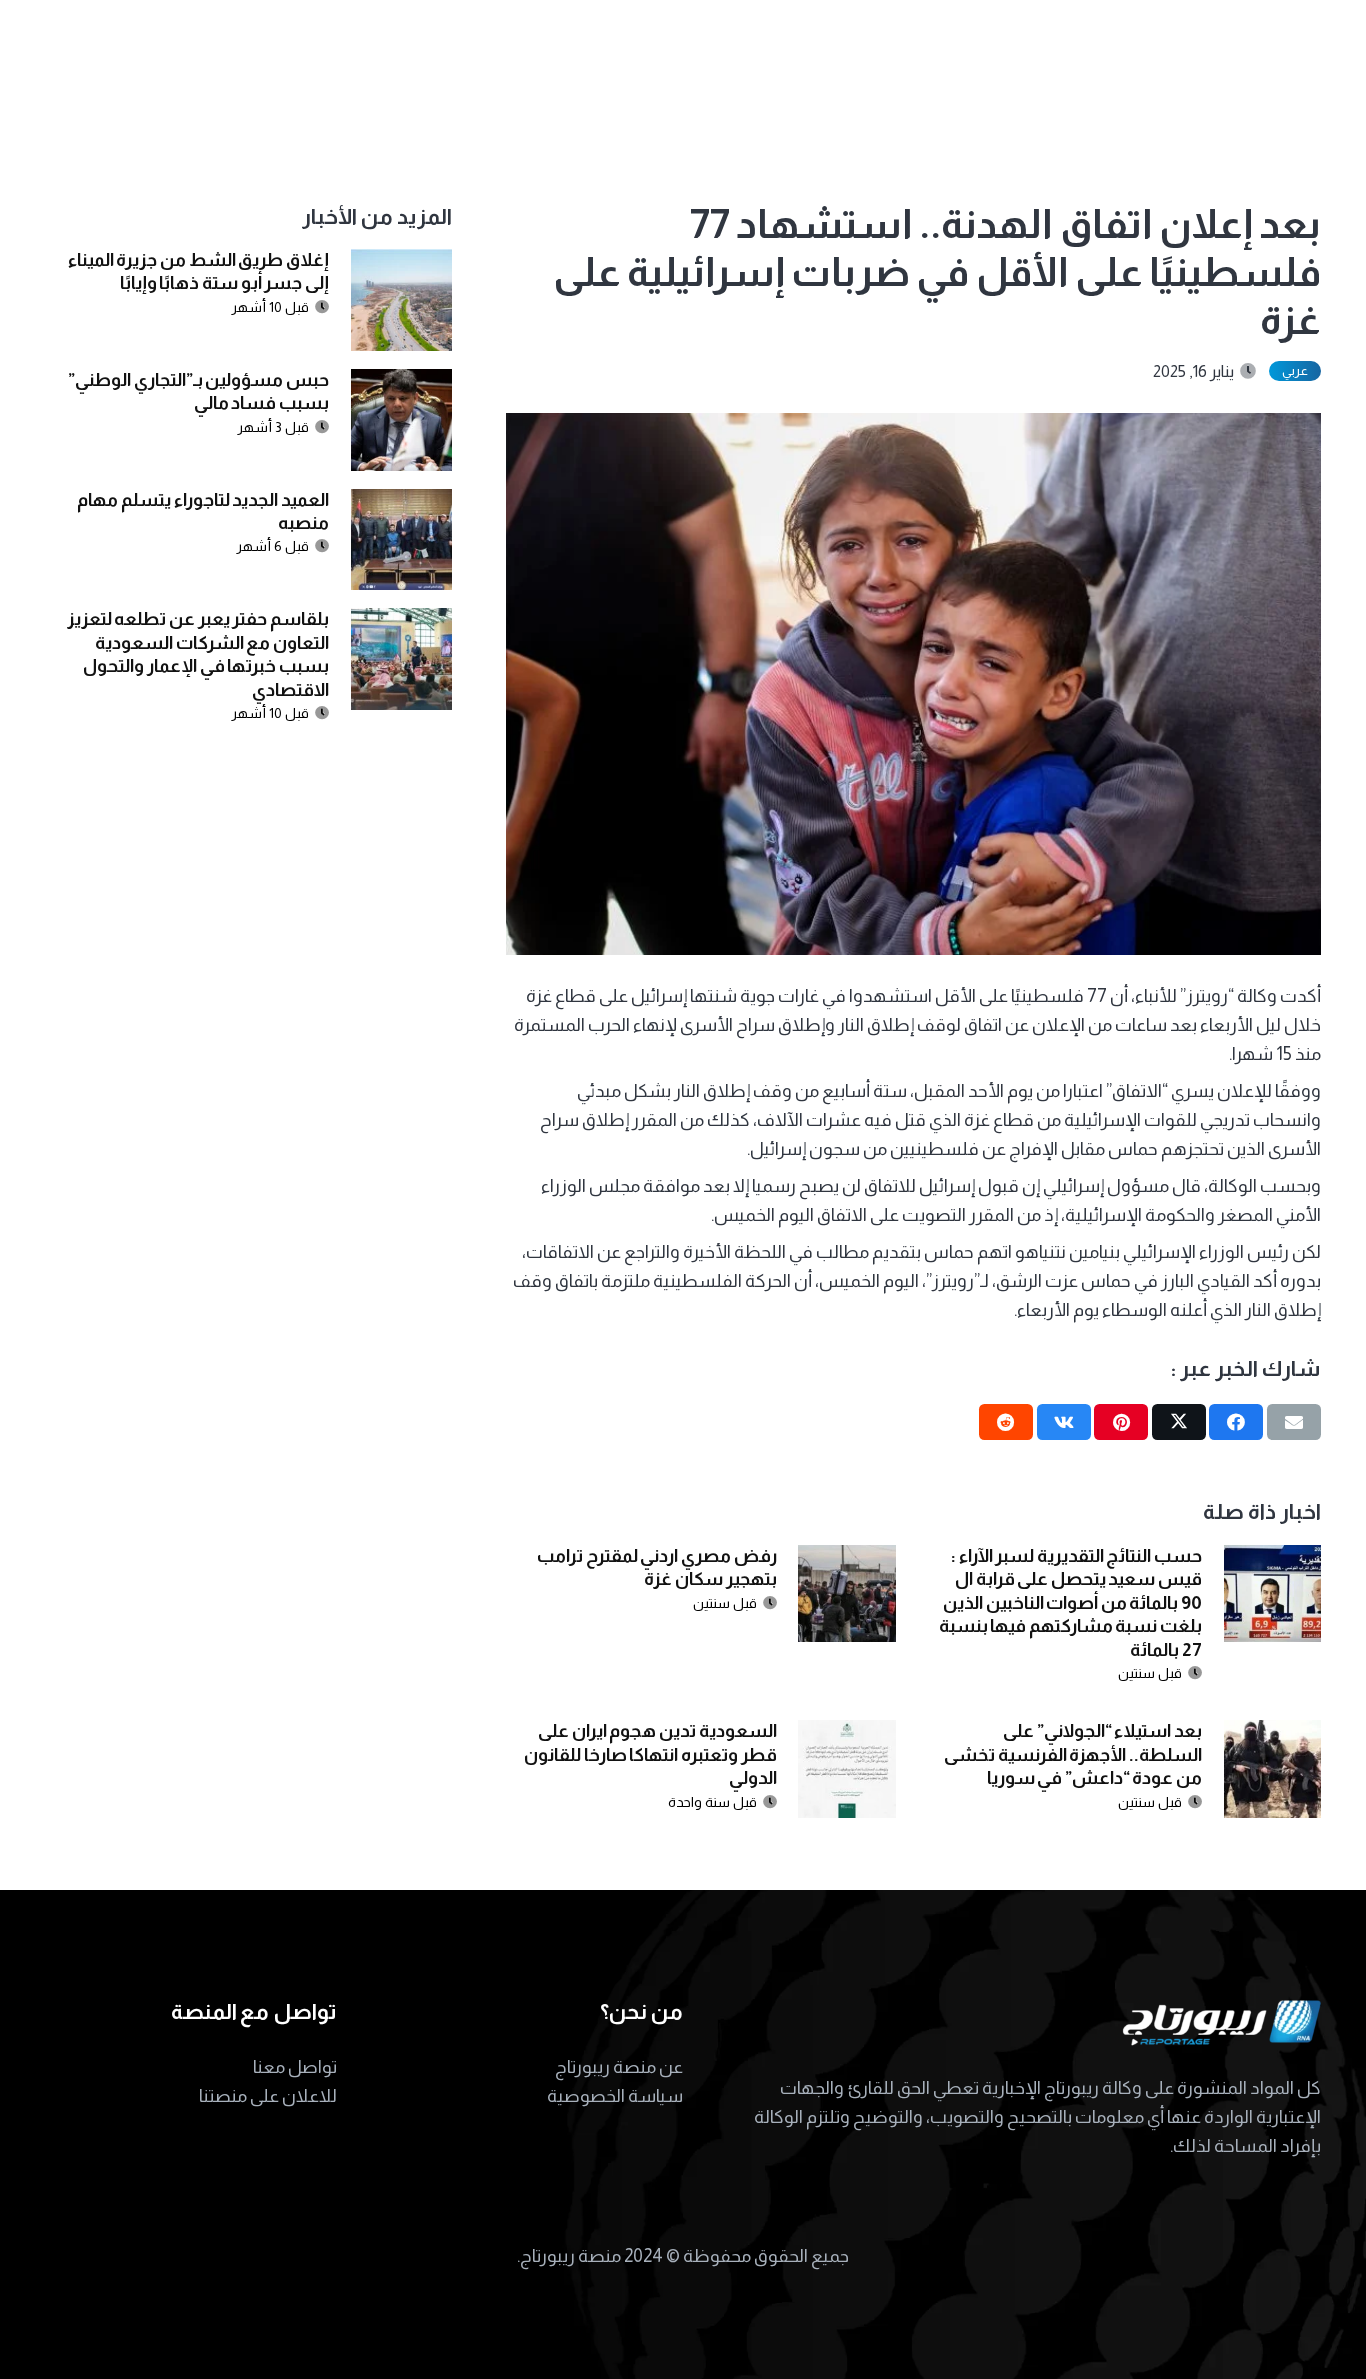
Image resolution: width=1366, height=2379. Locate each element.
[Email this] (1294, 1422)
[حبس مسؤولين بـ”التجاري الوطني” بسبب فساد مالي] (402, 383)
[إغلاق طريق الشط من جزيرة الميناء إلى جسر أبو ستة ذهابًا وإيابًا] (402, 263)
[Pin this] (1121, 1422)
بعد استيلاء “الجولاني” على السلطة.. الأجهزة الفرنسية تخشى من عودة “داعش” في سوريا (1073, 1754)
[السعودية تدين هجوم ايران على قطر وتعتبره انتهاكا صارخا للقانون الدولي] (846, 1734)
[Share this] (1236, 1422)
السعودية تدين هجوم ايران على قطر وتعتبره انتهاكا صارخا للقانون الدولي (650, 1754)
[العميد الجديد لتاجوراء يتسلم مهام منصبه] (402, 503)
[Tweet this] (1179, 1422)
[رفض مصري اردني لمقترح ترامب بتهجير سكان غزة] (846, 1559)
